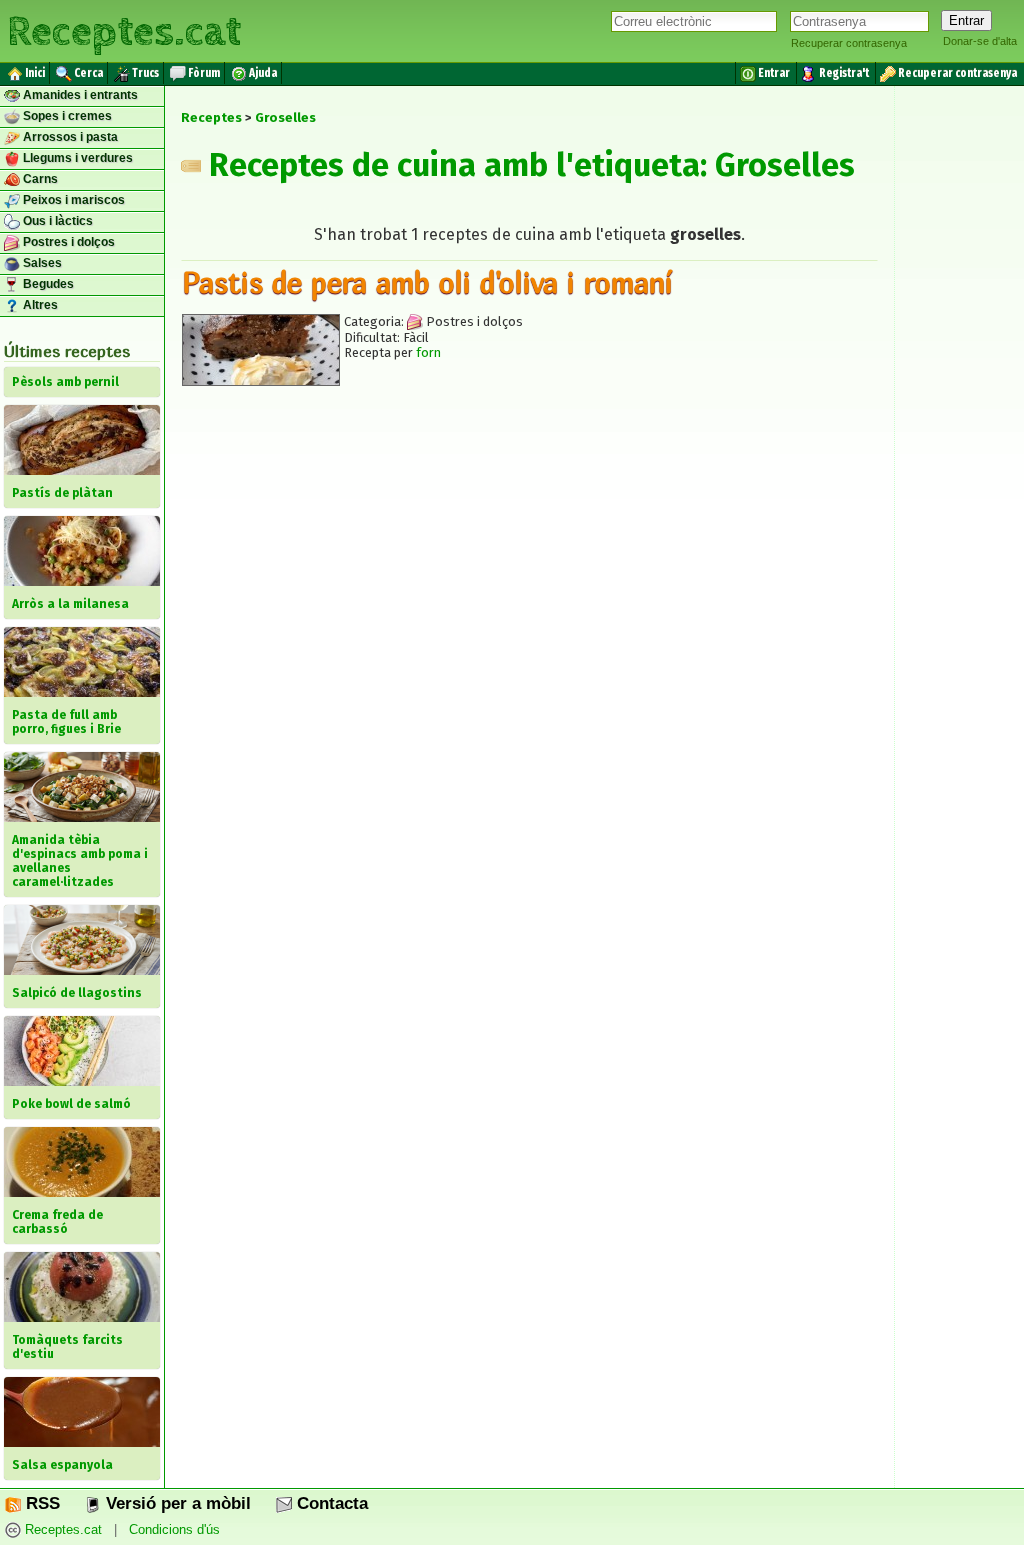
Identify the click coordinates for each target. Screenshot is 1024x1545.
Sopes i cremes (66, 116)
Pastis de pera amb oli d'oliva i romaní (427, 282)
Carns (39, 179)
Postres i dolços (67, 242)
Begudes (47, 284)
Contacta (330, 1503)
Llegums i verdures (76, 158)
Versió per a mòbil (176, 1503)
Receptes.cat (124, 29)
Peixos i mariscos (72, 200)
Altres (39, 305)
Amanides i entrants (79, 95)
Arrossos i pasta (69, 137)
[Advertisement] (529, 585)
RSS (40, 1503)
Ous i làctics (56, 221)
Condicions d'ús (174, 1529)
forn (428, 352)
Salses (41, 263)
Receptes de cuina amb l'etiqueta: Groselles (528, 165)
